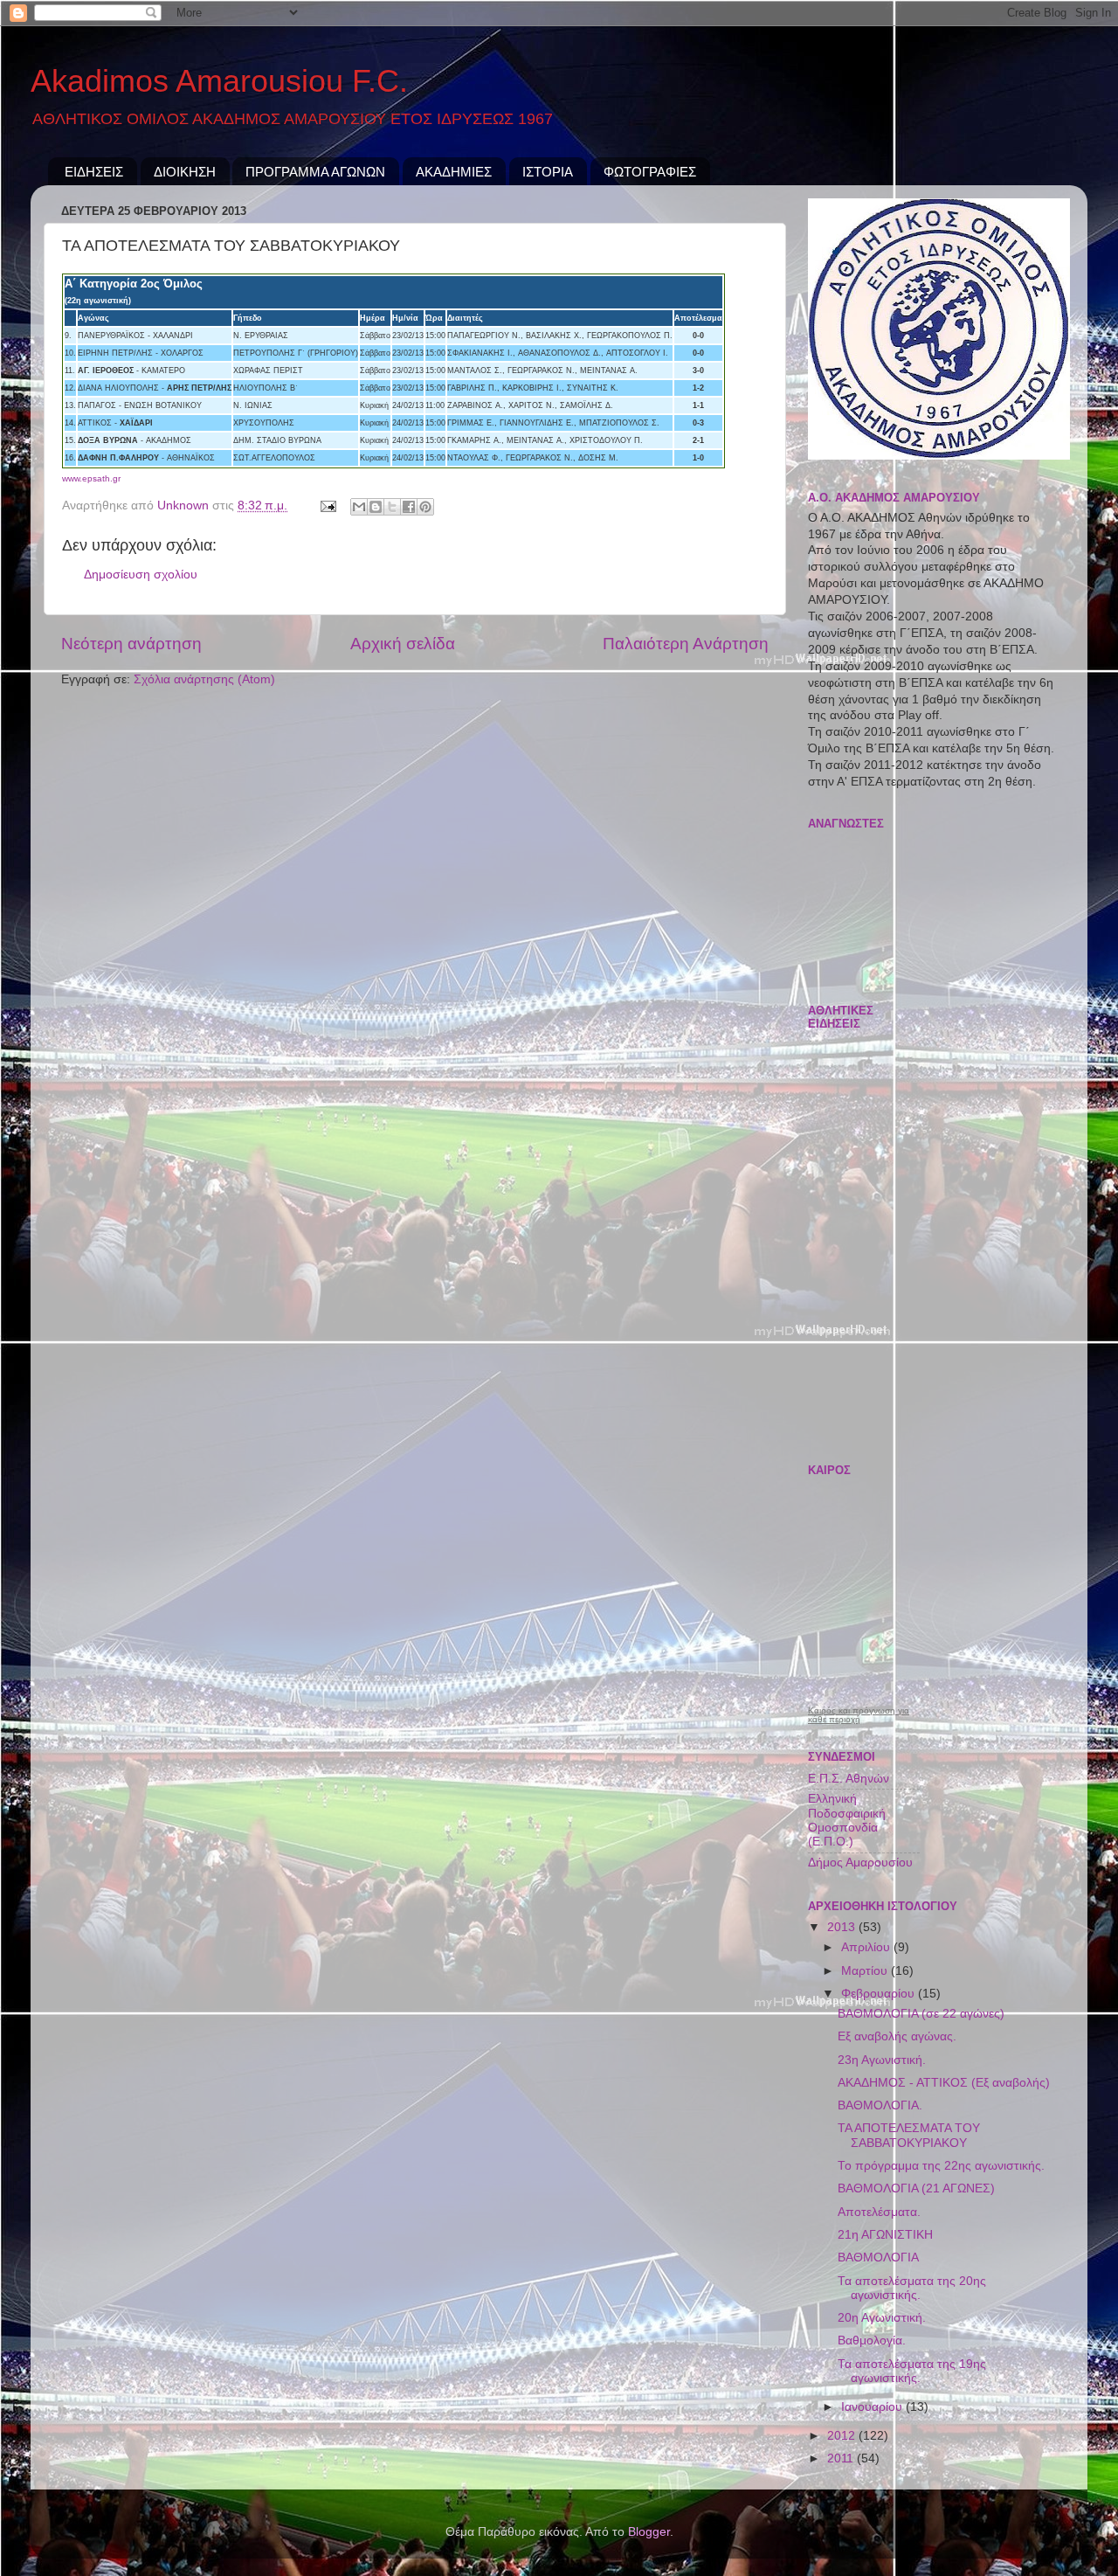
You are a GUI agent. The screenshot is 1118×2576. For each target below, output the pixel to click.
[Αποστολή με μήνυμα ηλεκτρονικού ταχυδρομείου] (359, 507)
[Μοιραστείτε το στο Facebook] (409, 507)
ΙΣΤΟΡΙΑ (548, 172)
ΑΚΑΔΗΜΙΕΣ (454, 172)
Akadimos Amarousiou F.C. (219, 81)
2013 (843, 1927)
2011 (842, 2458)
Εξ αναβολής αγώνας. (897, 2036)
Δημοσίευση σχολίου (141, 575)
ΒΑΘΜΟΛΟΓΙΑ (878, 2257)
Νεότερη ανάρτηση (131, 644)
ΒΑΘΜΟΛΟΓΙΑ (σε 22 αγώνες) (921, 2014)
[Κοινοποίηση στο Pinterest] (425, 507)
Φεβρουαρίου (880, 1994)
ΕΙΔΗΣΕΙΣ (94, 172)
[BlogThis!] (376, 507)
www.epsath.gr (91, 478)
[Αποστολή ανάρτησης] (327, 506)
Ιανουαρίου (873, 2407)
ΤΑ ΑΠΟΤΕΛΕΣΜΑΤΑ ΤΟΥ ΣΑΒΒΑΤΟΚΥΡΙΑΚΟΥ (909, 2135)
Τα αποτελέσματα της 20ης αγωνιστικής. (912, 2288)
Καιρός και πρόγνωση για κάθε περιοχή (859, 1715)
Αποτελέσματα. (879, 2212)
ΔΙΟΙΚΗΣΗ (185, 172)
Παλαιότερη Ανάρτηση (686, 644)
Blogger (649, 2532)
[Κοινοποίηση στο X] (392, 507)
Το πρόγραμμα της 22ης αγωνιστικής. (941, 2166)
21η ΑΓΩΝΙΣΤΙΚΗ (885, 2235)
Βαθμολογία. (872, 2341)
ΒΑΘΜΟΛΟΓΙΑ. (880, 2105)
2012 (843, 2436)
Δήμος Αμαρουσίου (860, 1863)
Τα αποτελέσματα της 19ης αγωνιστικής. (912, 2371)
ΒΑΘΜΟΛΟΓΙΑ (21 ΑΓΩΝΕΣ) (916, 2188)
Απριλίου (867, 1947)
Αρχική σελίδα (403, 644)
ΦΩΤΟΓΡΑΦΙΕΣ (650, 172)
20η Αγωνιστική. (882, 2318)
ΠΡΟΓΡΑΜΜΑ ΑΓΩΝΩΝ (315, 172)
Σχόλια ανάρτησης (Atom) (204, 679)
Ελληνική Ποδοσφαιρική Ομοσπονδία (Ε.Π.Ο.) (847, 1820)
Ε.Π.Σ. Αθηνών (849, 1779)
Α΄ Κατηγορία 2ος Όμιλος (134, 284)
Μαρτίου (866, 1971)
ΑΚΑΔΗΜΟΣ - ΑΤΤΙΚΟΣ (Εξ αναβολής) (944, 2083)
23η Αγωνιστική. (882, 2060)
